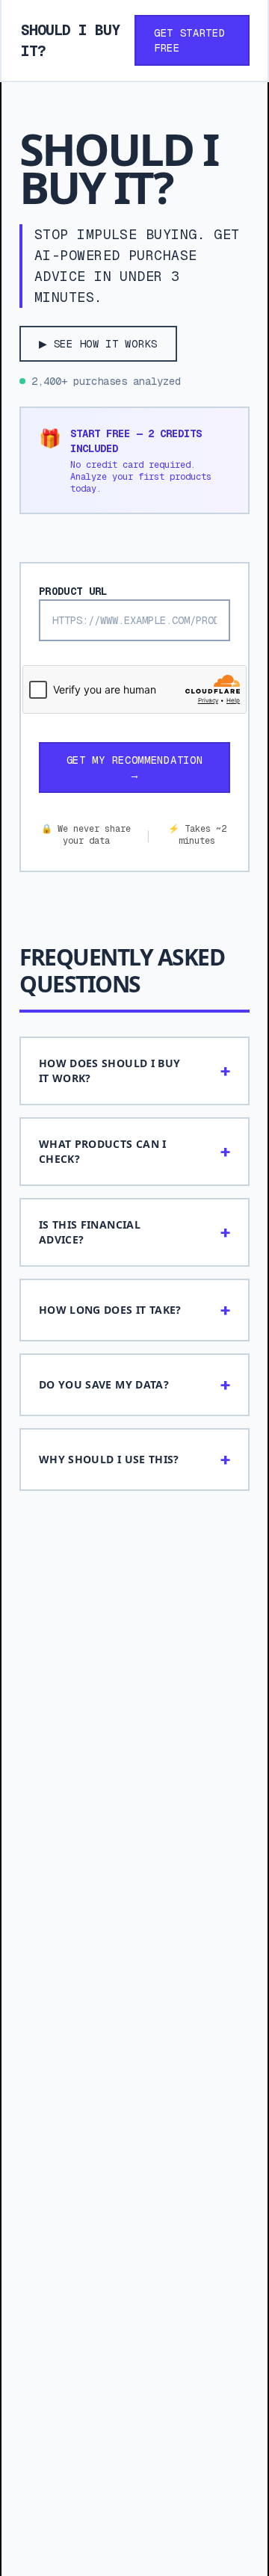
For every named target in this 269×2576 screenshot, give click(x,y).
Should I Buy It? (70, 40)
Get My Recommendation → (135, 767)
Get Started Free (190, 40)
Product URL (73, 591)
